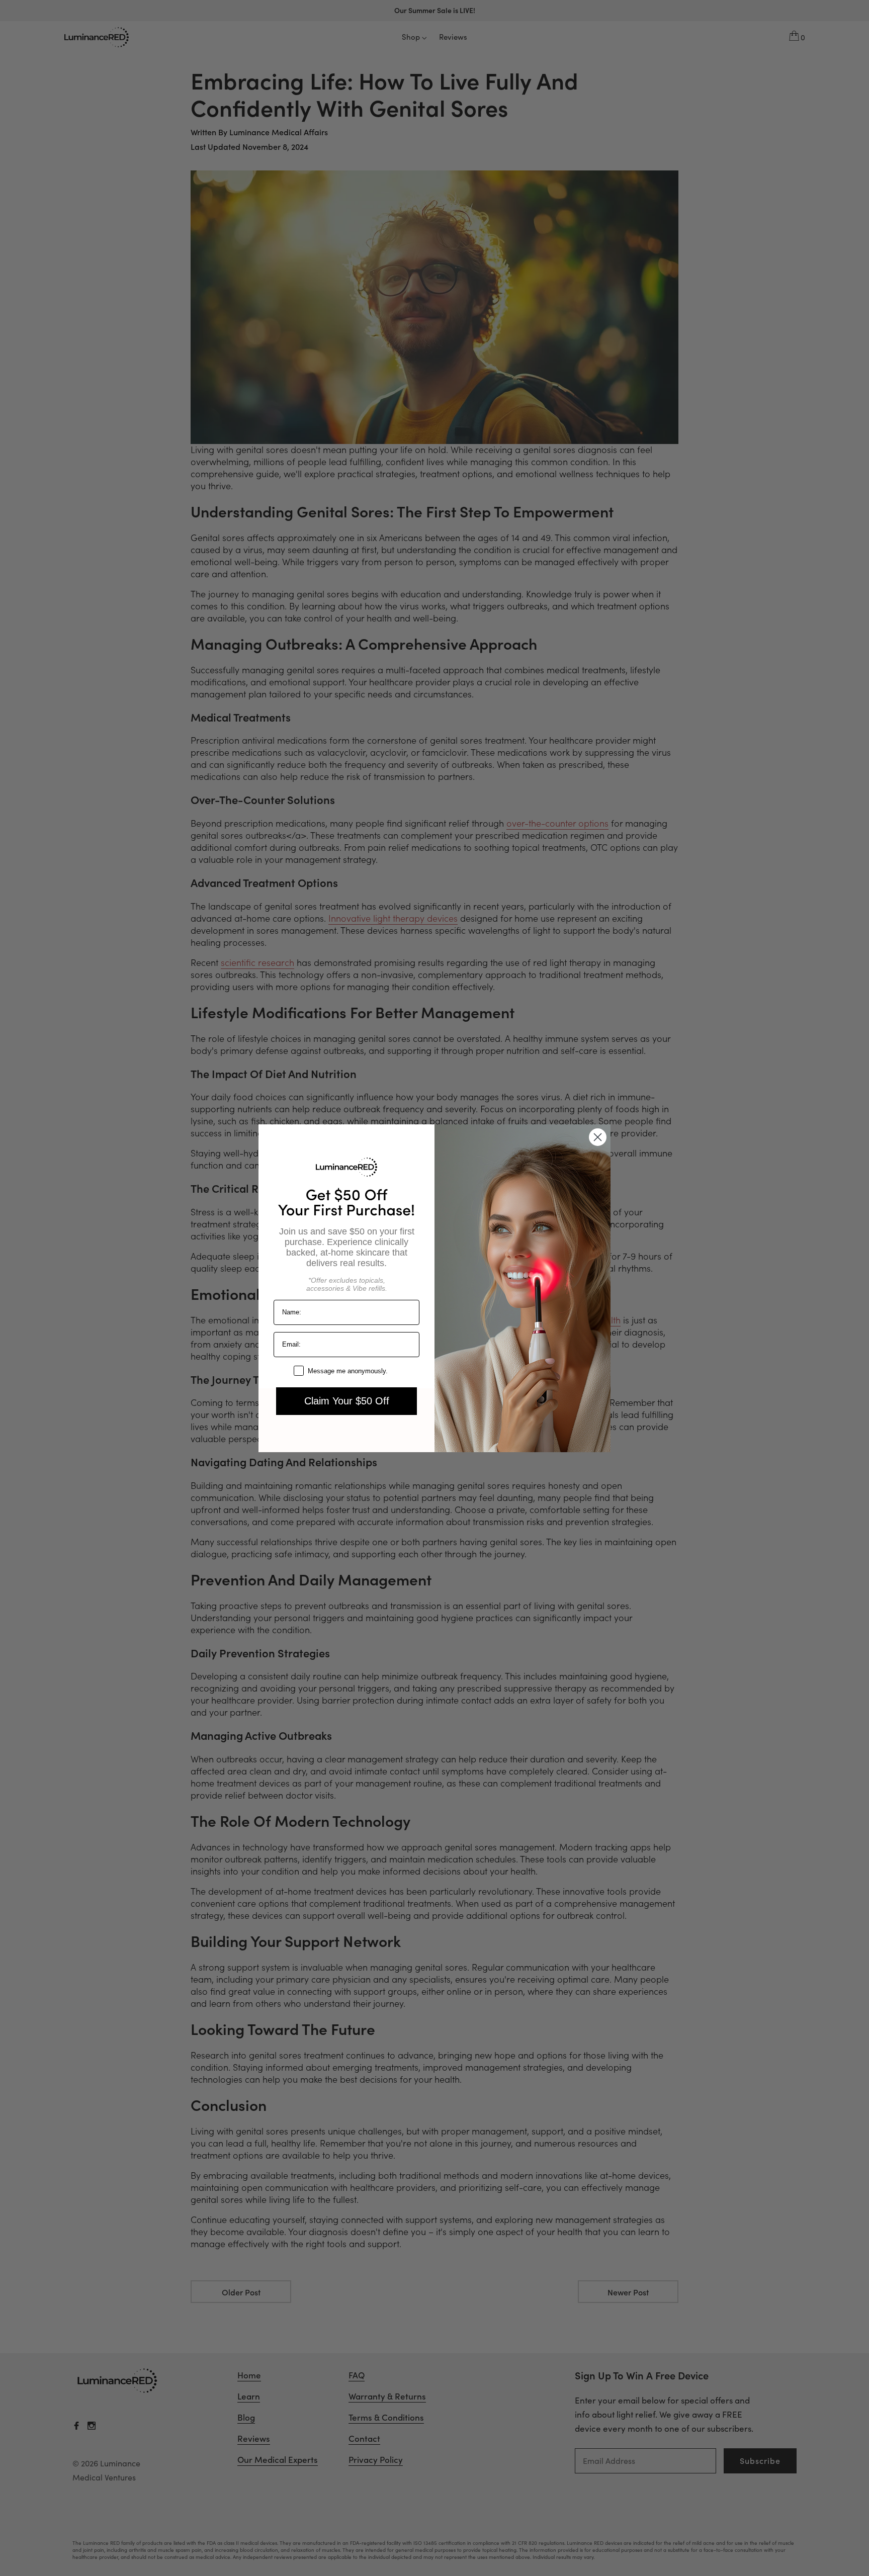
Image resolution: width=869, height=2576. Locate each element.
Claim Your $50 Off (347, 1401)
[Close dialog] (598, 1137)
